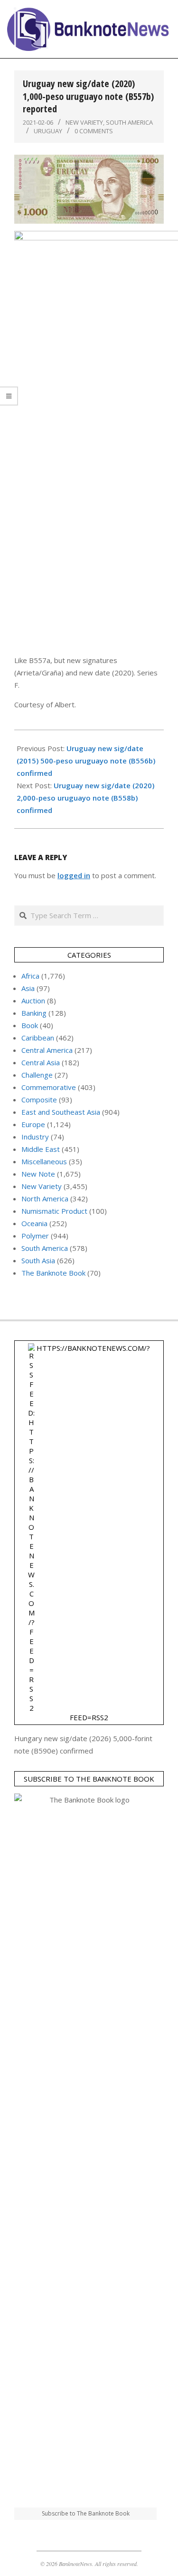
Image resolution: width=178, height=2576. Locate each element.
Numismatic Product (54, 1211)
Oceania (34, 1223)
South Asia (38, 1260)
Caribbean (38, 1038)
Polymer (35, 1236)
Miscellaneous (44, 1161)
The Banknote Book (53, 1273)
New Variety (84, 122)
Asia (28, 988)
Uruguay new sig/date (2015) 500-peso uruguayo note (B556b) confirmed (86, 761)
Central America (47, 1050)
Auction (33, 1001)
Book (30, 1025)
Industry (35, 1137)
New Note (38, 1174)
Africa (30, 976)
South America (129, 122)
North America (45, 1199)
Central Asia (41, 1062)
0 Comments (94, 131)
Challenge (37, 1075)
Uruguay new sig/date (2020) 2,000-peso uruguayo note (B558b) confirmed (85, 798)
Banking (34, 1013)
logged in (74, 875)
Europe (33, 1124)
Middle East (41, 1149)
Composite (39, 1100)
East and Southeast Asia (61, 1112)
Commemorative (49, 1087)
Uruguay (48, 131)
